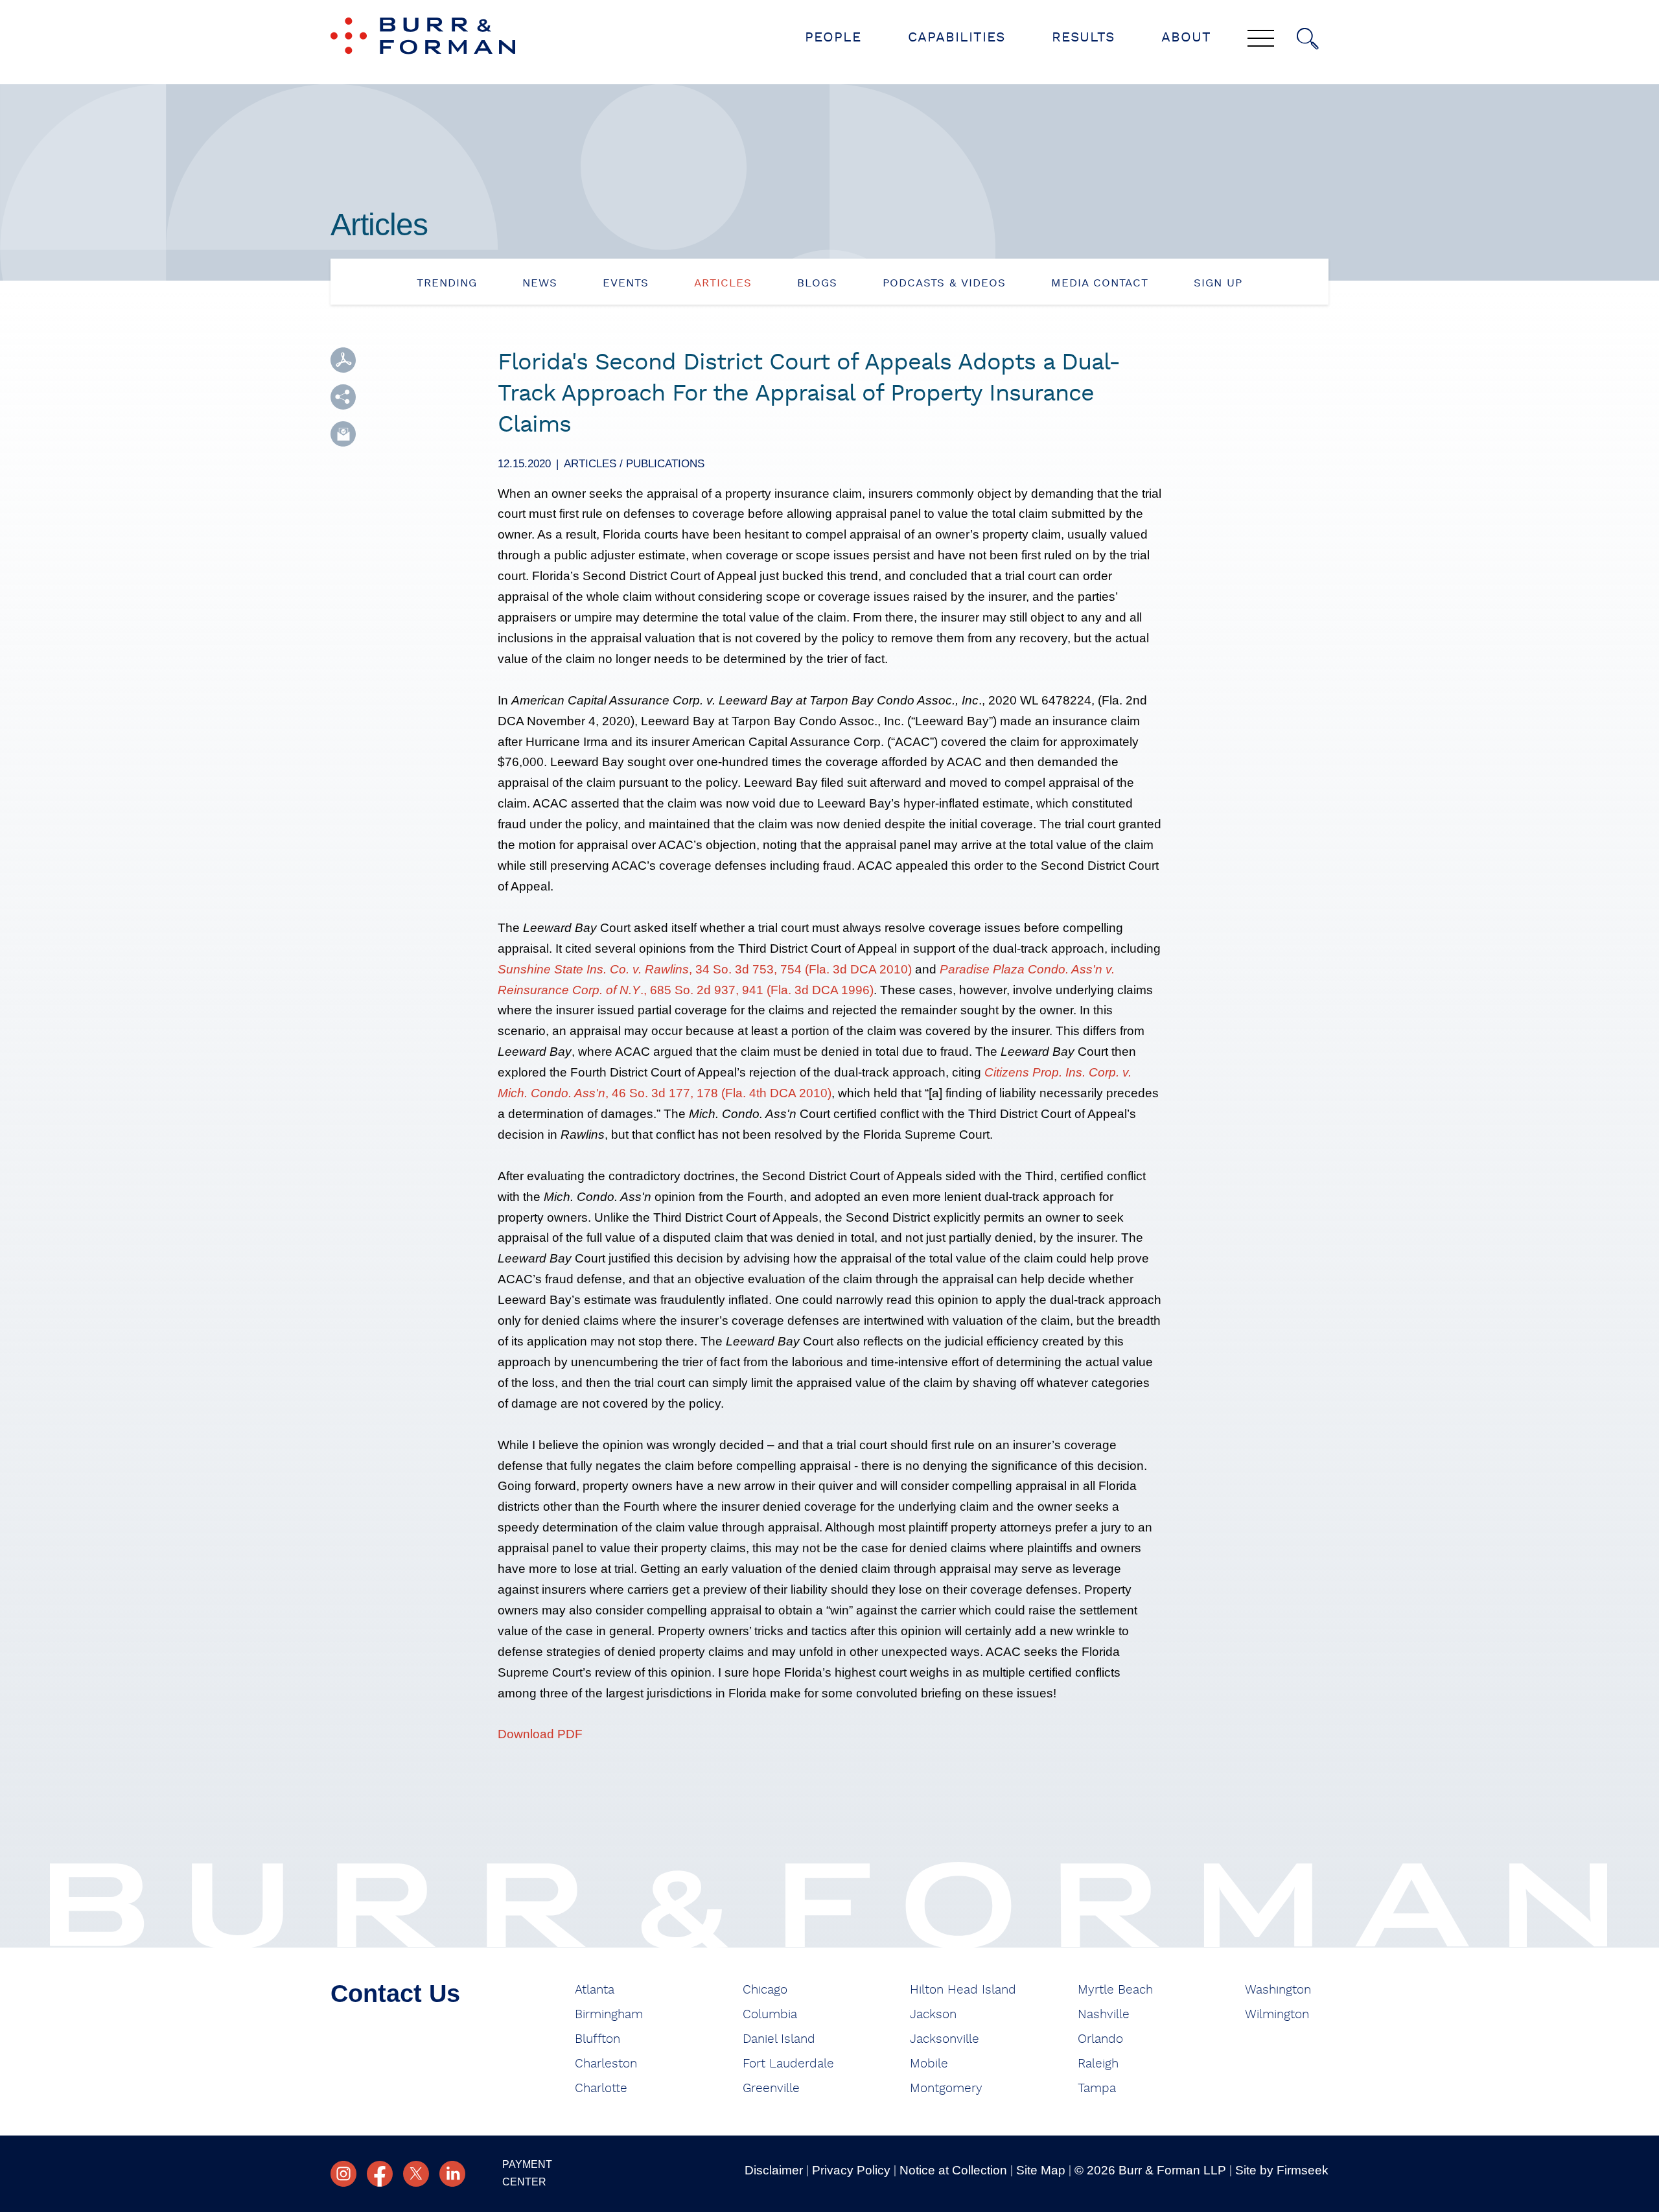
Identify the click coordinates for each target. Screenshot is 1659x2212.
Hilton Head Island (963, 1990)
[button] (343, 397)
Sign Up (1218, 283)
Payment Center (527, 2173)
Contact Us (395, 1994)
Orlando (1100, 2039)
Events (626, 283)
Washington (1278, 1990)
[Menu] (1261, 40)
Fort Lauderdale (788, 2064)
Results (1083, 37)
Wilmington (1277, 2015)
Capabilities (957, 37)
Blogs (817, 283)
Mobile (929, 2064)
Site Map (1041, 2170)
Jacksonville (945, 2039)
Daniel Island (779, 2039)
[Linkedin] (452, 2174)
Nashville (1104, 2015)
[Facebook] (380, 2174)
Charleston (606, 2064)
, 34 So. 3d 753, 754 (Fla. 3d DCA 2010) (705, 969)
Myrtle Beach (1115, 1990)
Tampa (1097, 2089)
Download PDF (540, 1734)
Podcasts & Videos (944, 283)
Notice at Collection (953, 2170)
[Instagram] (343, 2174)
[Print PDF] (343, 360)
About (1186, 37)
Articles (723, 283)
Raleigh (1098, 2064)
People (833, 37)
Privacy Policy (851, 2170)
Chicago (765, 1990)
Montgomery (946, 2089)
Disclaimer (774, 2170)
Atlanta (595, 1990)
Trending (447, 283)
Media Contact (1100, 283)
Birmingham (609, 2015)
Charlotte (601, 2089)
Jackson (933, 2015)
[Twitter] (416, 2174)
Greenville (771, 2089)
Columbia (770, 2015)
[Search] (1308, 39)
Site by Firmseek (1282, 2170)
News (540, 283)
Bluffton (597, 2039)
